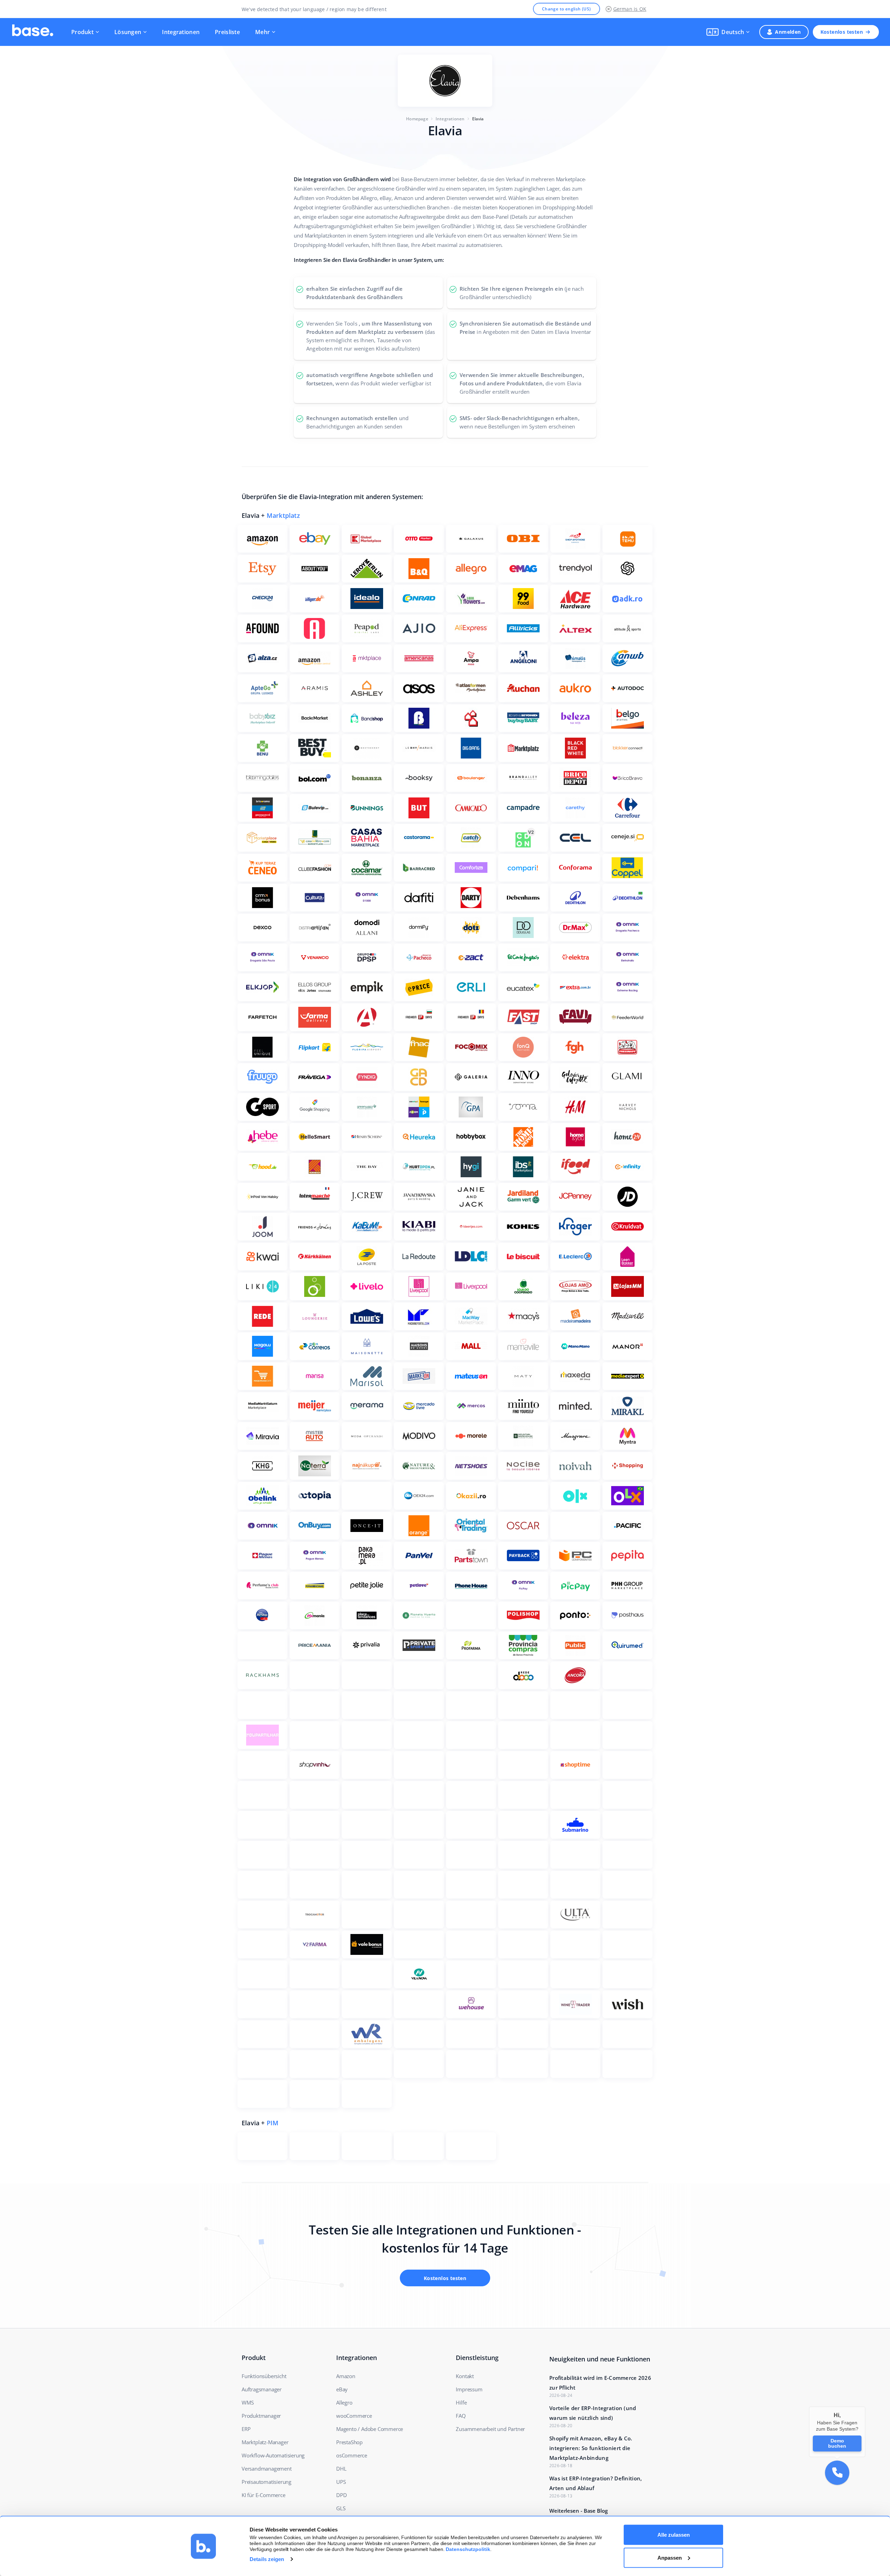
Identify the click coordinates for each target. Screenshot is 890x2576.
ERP (246, 2429)
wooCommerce (354, 2416)
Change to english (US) (567, 9)
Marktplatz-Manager (265, 2442)
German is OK (630, 9)
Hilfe (461, 2402)
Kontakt (465, 2376)
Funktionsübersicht (264, 2376)
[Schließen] (865, 2407)
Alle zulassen (674, 2535)
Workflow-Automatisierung (273, 2455)
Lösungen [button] (128, 32)
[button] (728, 32)
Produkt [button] (82, 32)
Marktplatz (283, 515)
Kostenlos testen (842, 32)
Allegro (344, 2402)
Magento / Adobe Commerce (370, 2429)
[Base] (33, 32)
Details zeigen (267, 2559)
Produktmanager (261, 2416)
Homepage (417, 119)
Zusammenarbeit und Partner (490, 2429)
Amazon (346, 2376)
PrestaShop (349, 2442)
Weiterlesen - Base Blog (578, 2511)
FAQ (461, 2416)
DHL (341, 2469)
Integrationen (181, 32)
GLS (341, 2508)
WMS (248, 2402)
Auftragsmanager (262, 2389)
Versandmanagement (267, 2469)
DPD (341, 2495)
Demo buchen (837, 2443)
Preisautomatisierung (266, 2482)
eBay (342, 2389)
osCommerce (352, 2455)
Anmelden (788, 32)
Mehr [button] (262, 32)
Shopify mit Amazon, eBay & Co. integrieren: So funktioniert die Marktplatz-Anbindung (591, 2448)
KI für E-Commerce (264, 2495)
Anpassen (670, 2557)
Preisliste (227, 32)
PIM (273, 2123)
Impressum (469, 2389)
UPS (341, 2482)
